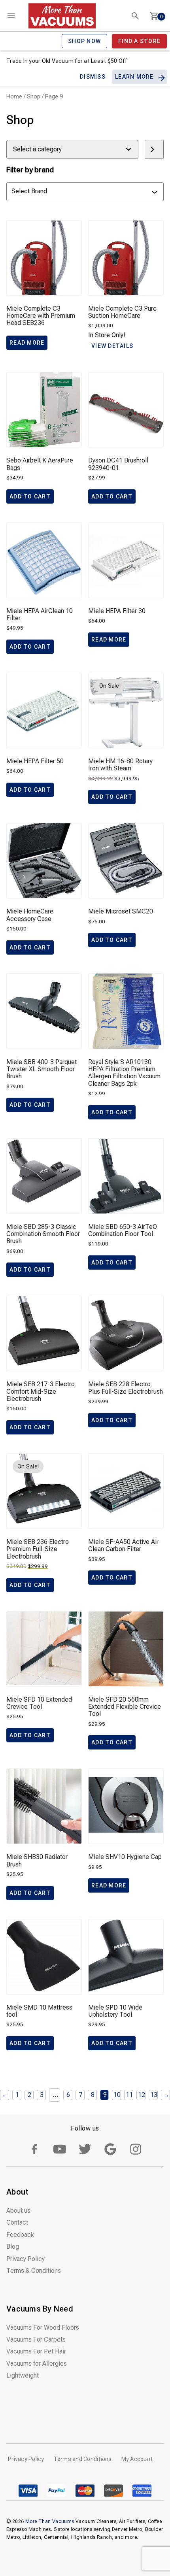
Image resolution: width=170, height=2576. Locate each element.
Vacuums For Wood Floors (43, 2328)
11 (129, 2095)
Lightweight (23, 2375)
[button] (30, 496)
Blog (13, 2247)
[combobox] (81, 192)
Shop (34, 96)
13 (154, 2095)
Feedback (20, 2235)
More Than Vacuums (50, 2521)
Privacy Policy (25, 2259)
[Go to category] (154, 149)
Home (14, 96)
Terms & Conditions (34, 2271)
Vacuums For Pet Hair (36, 2351)
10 (117, 2095)
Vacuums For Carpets (36, 2339)
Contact (17, 2222)
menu (11, 16)
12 (142, 2095)
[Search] (135, 16)
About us (18, 2211)
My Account (137, 2459)
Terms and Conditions (83, 2459)
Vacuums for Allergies (37, 2364)
